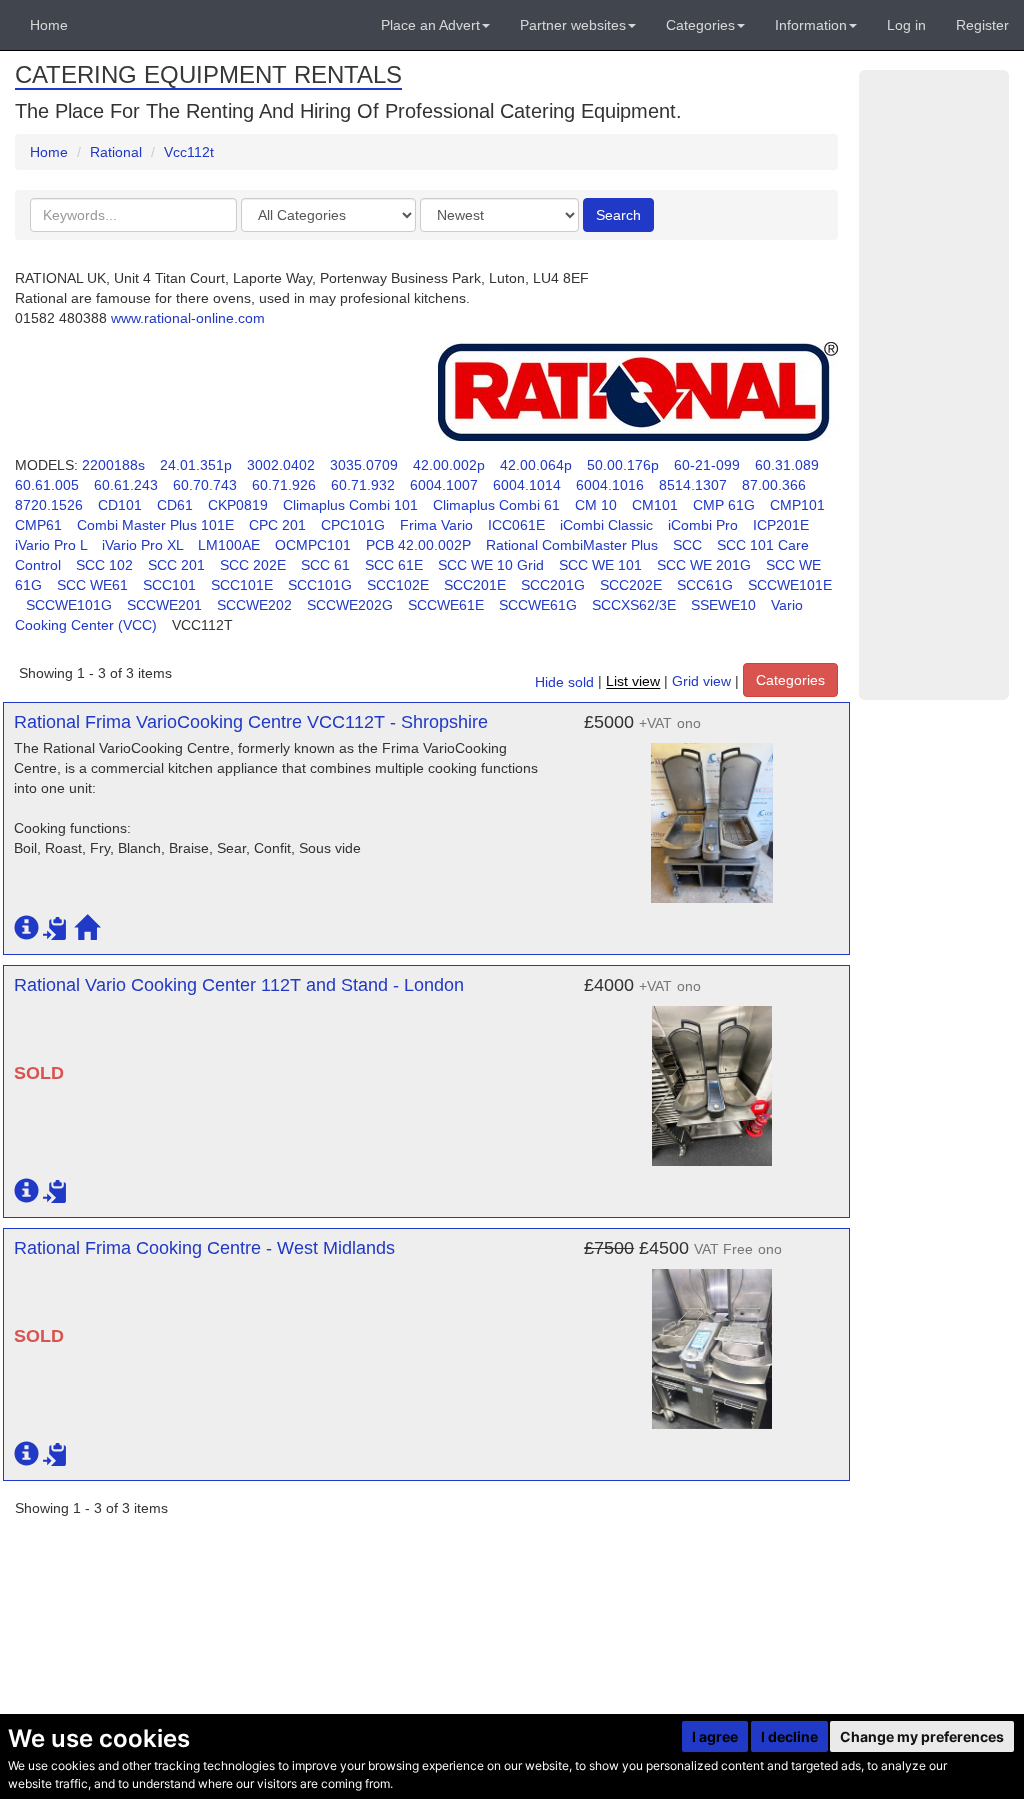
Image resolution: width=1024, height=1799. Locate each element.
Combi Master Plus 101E (155, 525)
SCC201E (475, 585)
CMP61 (38, 525)
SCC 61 (325, 565)
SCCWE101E (790, 585)
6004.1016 (610, 485)
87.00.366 (774, 485)
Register (982, 25)
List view (633, 682)
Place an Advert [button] (430, 25)
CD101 (120, 505)
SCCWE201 (164, 605)
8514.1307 (693, 485)
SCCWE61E (446, 605)
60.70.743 (205, 485)
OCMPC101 (313, 545)
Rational (116, 152)
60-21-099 (707, 465)
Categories (790, 680)
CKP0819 (238, 505)
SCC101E (242, 585)
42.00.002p (449, 465)
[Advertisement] (934, 385)
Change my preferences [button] (922, 1736)
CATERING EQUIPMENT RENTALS (208, 74)
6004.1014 (527, 485)
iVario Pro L (51, 545)
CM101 (655, 505)
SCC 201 (176, 565)
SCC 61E (394, 565)
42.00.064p (536, 465)
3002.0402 (281, 465)
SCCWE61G (538, 605)
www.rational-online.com (188, 318)
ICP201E (781, 525)
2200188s (113, 465)
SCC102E (398, 585)
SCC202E (631, 585)
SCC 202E (253, 565)
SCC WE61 (92, 585)
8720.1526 (49, 505)
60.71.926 (284, 485)
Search (618, 215)
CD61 (175, 505)
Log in (906, 25)
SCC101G (320, 585)
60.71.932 (363, 485)
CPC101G (353, 525)
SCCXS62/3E (634, 605)
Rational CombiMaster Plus (572, 545)
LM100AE (229, 545)
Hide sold (564, 682)
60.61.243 (126, 485)
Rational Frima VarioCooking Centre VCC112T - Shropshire (251, 722)
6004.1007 (444, 485)
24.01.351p (196, 465)
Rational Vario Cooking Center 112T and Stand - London (239, 985)
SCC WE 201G (704, 565)
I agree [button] (715, 1736)
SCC (687, 545)
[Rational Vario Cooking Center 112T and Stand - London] (712, 1076)
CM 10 (596, 505)
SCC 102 (104, 565)
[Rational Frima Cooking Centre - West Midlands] (712, 1339)
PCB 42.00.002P (418, 545)
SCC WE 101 (600, 565)
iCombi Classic (606, 525)
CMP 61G (724, 505)
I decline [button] (789, 1736)
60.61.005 (47, 485)
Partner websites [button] (573, 25)
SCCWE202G (350, 605)
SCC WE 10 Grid (491, 565)
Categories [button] (700, 25)
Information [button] (811, 25)
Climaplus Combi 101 (350, 505)
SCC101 (169, 585)
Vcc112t (189, 152)
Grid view (701, 682)
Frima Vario (436, 525)
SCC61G (705, 585)
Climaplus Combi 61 (496, 505)
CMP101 (797, 505)
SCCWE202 (254, 605)
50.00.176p (623, 465)
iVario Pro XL (142, 545)
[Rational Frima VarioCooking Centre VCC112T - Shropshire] (712, 813)
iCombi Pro (703, 525)
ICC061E (516, 525)
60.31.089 (787, 465)
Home (49, 25)
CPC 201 (277, 525)
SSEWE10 (723, 605)
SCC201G (553, 585)
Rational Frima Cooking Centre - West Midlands (204, 1248)
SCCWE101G (69, 605)
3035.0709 (364, 465)
